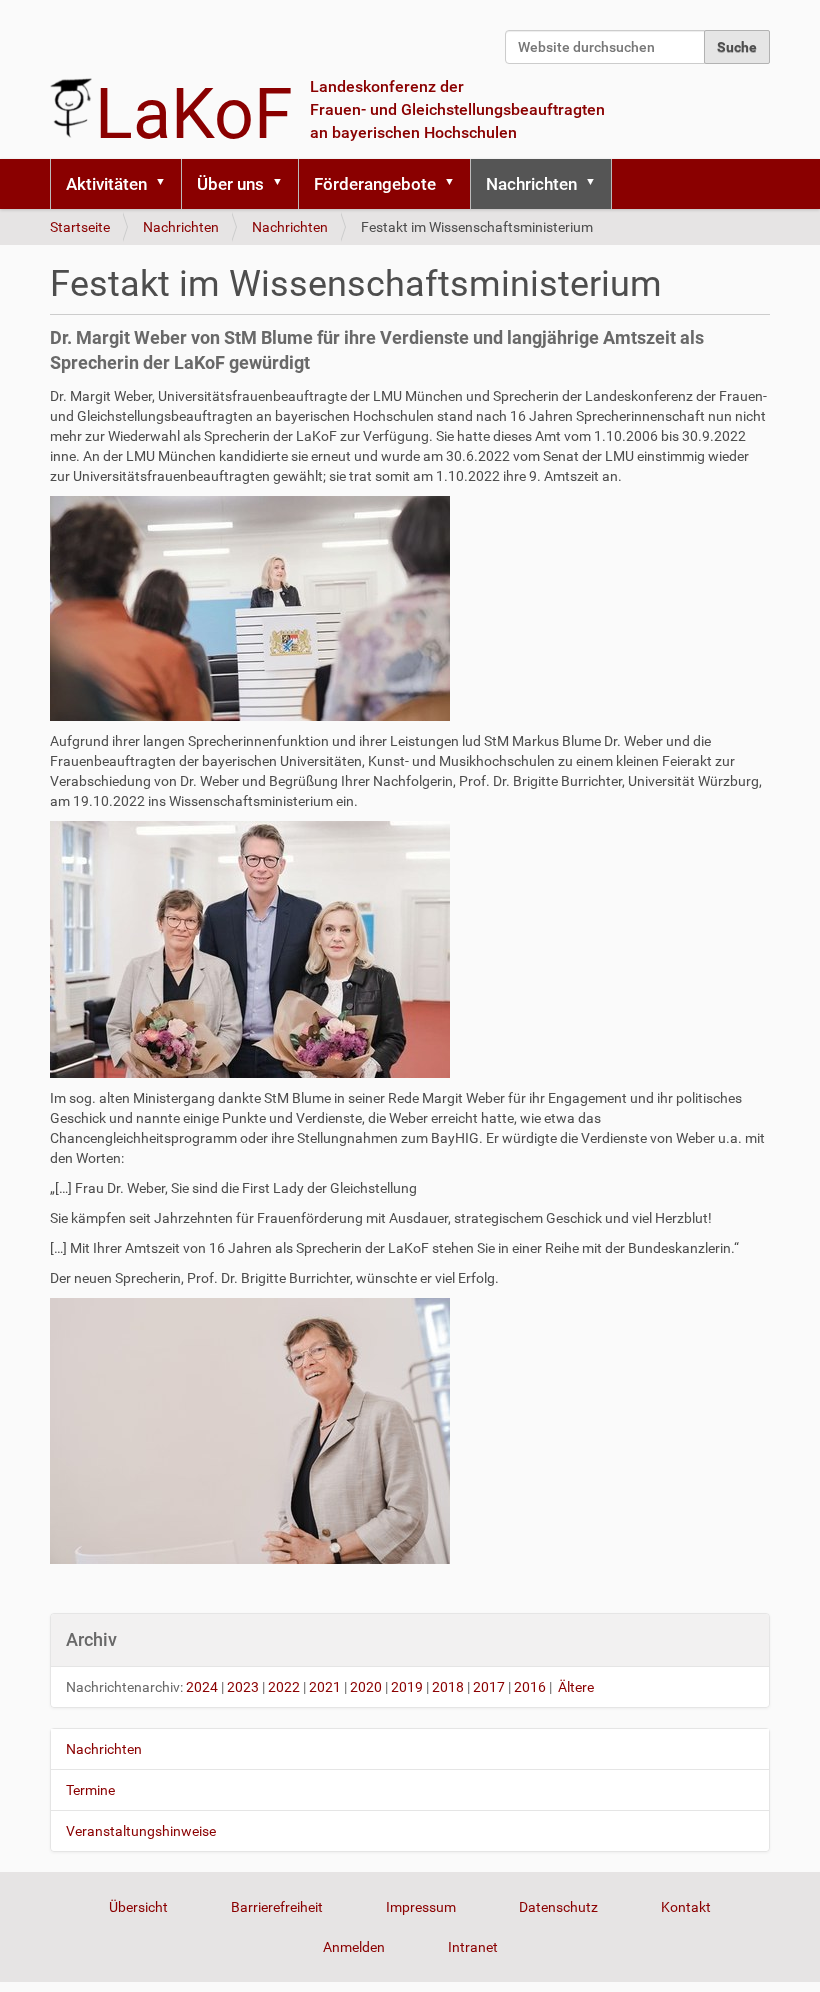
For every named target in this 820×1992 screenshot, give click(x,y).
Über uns (230, 184)
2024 (202, 1687)
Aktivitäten (106, 184)
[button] (167, 184)
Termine (90, 1790)
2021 (325, 1687)
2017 (489, 1687)
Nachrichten (531, 184)
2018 (448, 1687)
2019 (407, 1687)
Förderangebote (375, 184)
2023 (243, 1687)
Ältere (576, 1687)
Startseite (80, 227)
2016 (530, 1687)
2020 (366, 1687)
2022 (284, 1687)
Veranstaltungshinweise (141, 1831)
